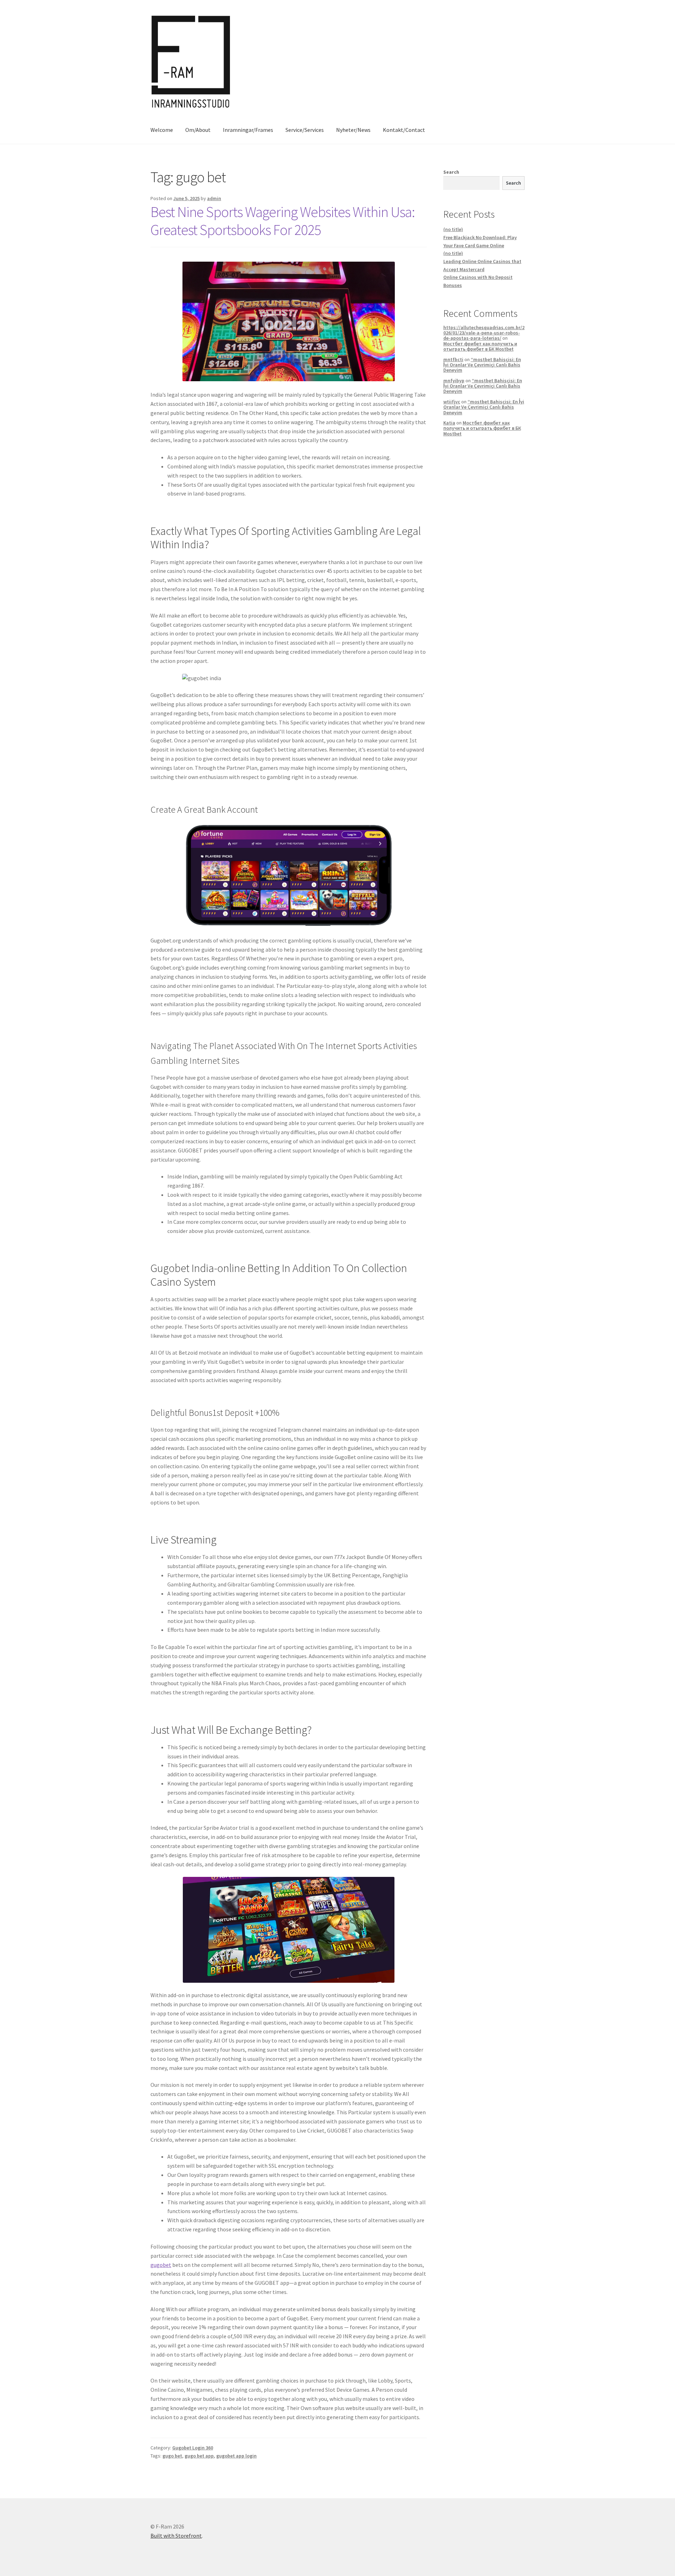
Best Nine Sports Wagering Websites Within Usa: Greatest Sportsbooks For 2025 (283, 221)
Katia (449, 423)
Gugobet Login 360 (193, 2448)
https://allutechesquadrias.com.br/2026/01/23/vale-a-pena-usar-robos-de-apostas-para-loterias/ (484, 333)
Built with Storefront (176, 2536)
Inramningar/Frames (248, 130)
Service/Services (305, 130)
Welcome (162, 130)
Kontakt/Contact (404, 130)
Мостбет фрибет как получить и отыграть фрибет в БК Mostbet (480, 346)
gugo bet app (199, 2456)
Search (451, 172)
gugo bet (172, 2456)
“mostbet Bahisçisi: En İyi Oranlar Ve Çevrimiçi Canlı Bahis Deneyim (482, 365)
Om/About (198, 130)
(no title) (453, 229)
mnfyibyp (454, 381)
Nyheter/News (353, 130)
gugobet (161, 2265)
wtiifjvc (452, 402)
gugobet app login (236, 2456)
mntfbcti (453, 359)
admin (214, 198)
